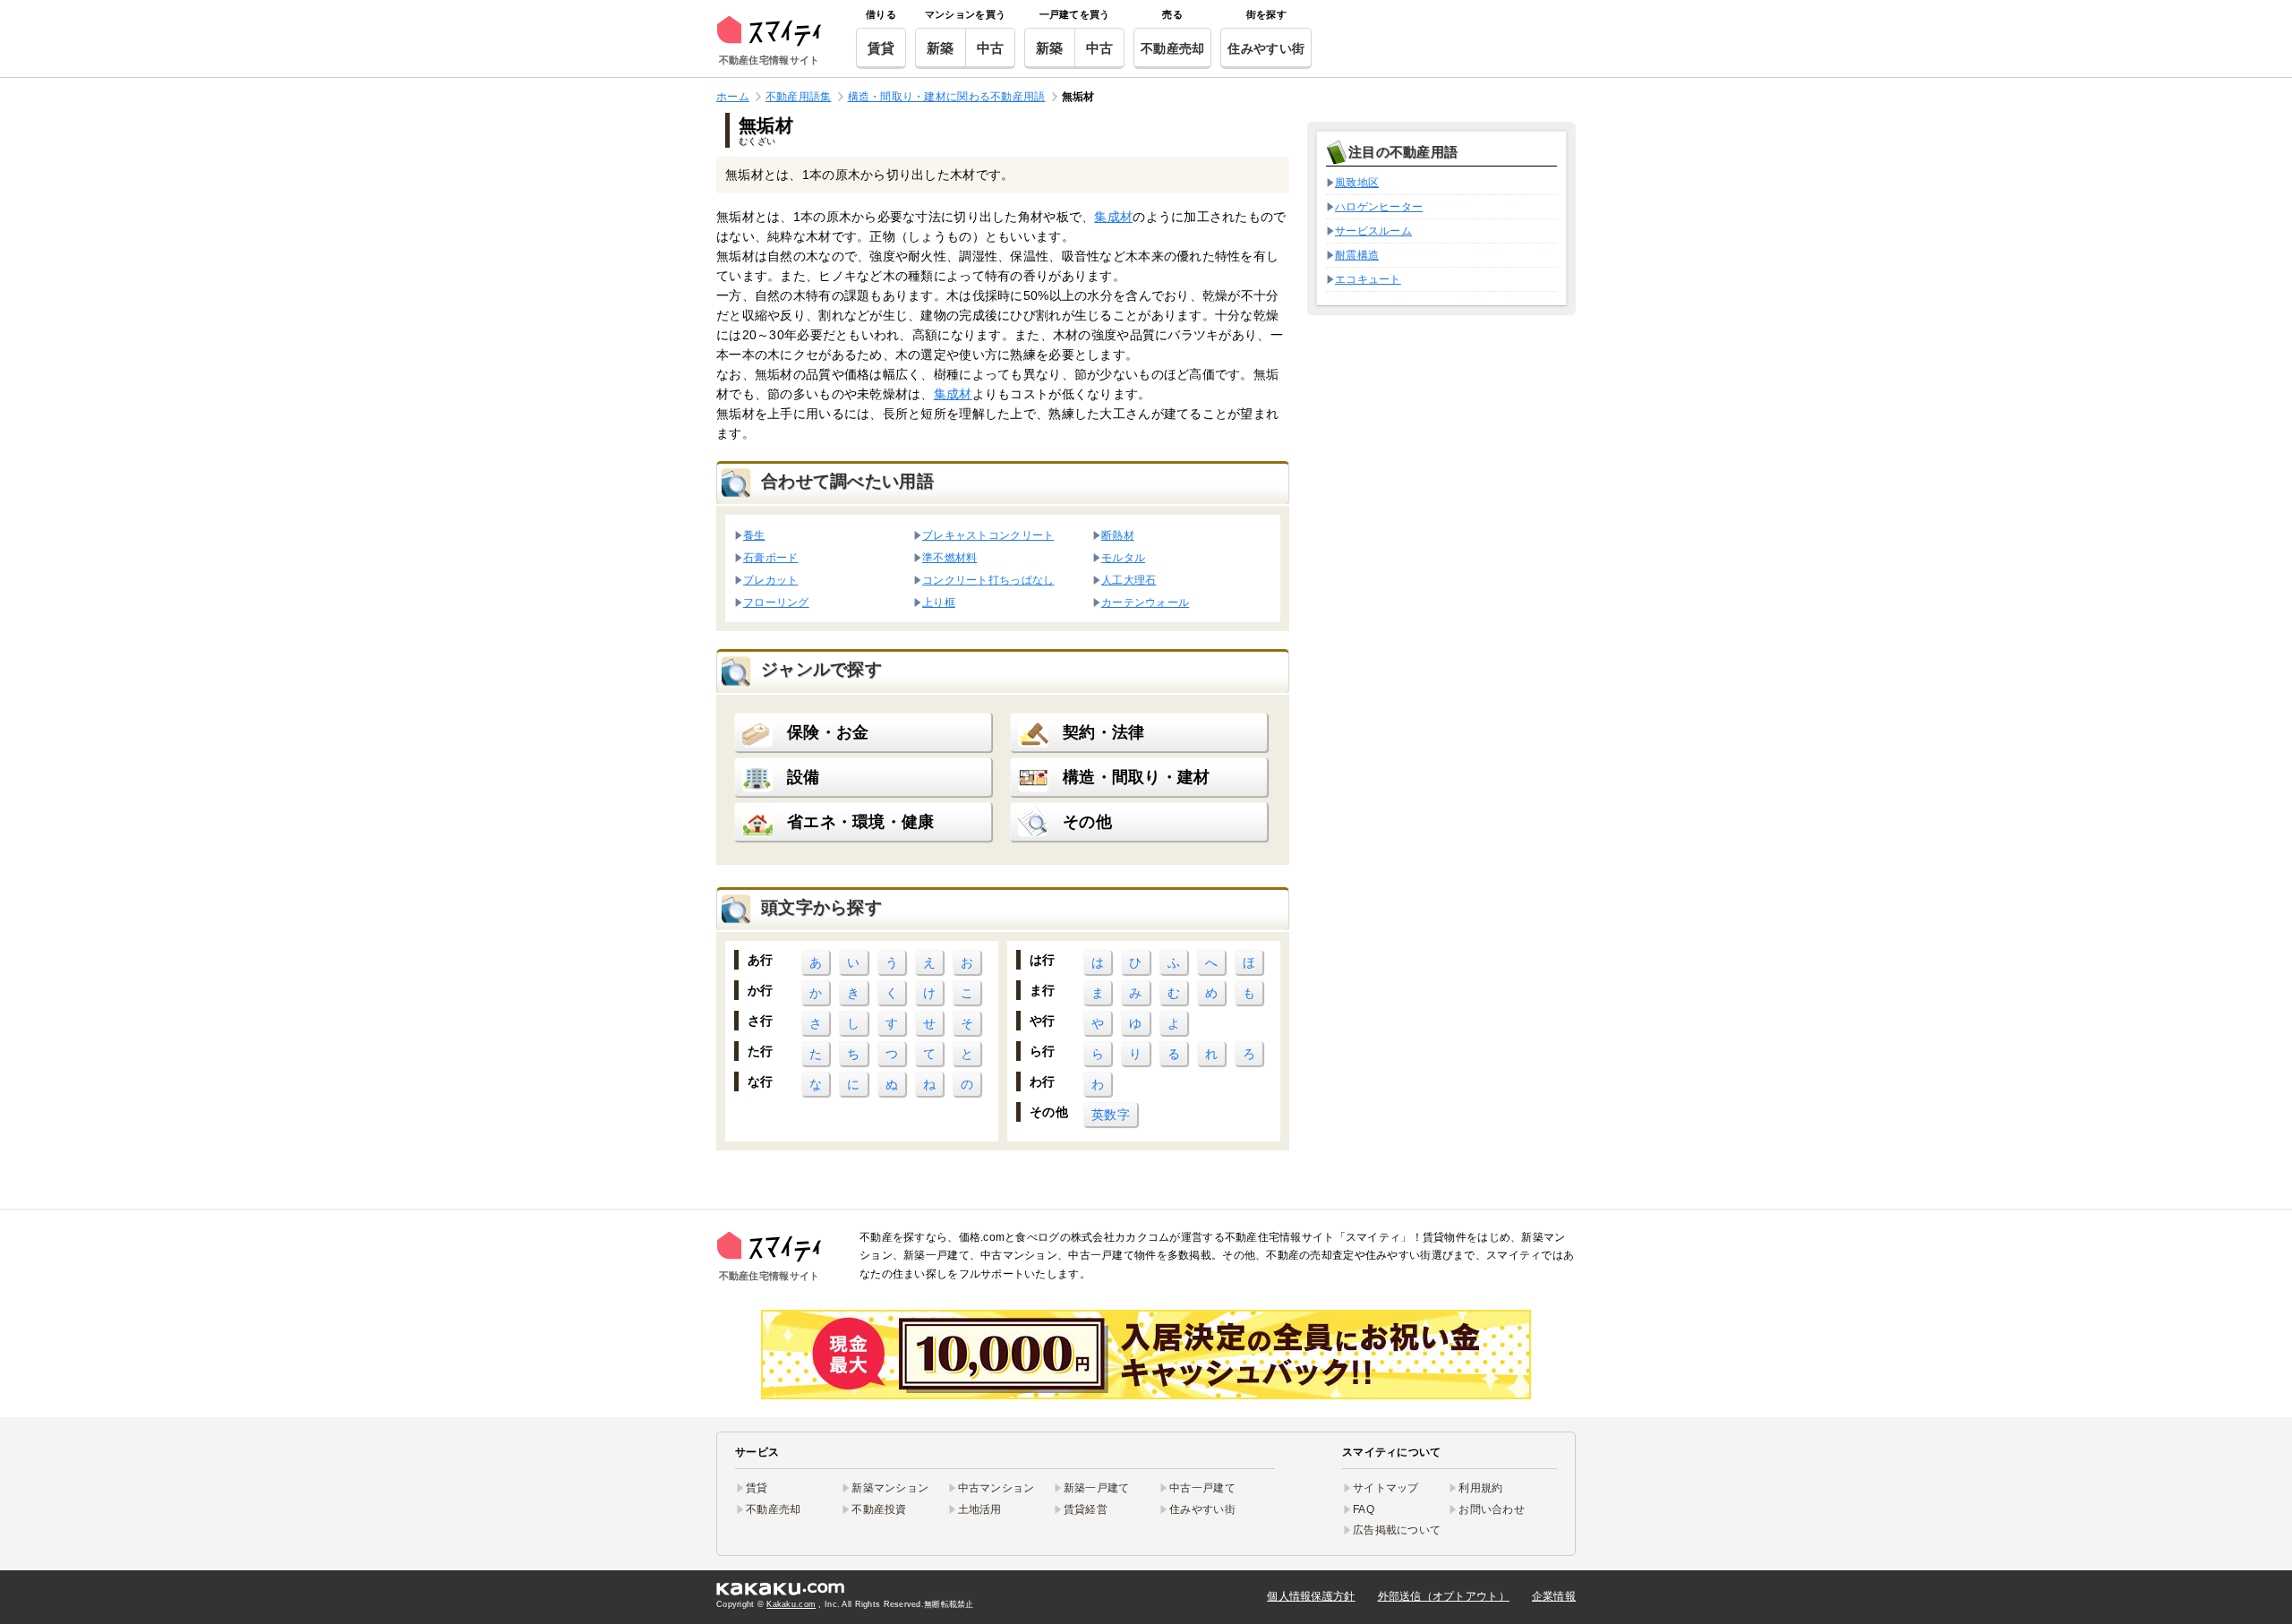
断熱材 (1118, 535)
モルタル (1123, 557)
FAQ (1364, 1509)
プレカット (770, 580)
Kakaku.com (791, 1604)
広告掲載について (1397, 1530)
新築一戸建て (1097, 1488)
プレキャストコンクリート (988, 535)
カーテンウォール (1145, 602)
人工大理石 (1129, 580)
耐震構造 (1357, 255)
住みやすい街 (1266, 48)
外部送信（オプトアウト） (1444, 1596)
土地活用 (980, 1509)
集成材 (1113, 217)
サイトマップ (1386, 1488)
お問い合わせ (1492, 1509)
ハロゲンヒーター (1379, 207)
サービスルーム (1373, 231)
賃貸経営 (1086, 1509)
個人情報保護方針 (1311, 1596)
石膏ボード (770, 557)
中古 (991, 48)
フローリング (776, 602)
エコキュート (1368, 279)
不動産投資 (879, 1509)
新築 (941, 48)
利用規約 (1480, 1488)
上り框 (939, 602)
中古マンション (996, 1488)
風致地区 (1357, 183)
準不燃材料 (949, 557)
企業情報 (1554, 1596)
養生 (754, 535)
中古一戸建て (1202, 1488)
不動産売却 (1172, 48)
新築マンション (890, 1488)
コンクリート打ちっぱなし (988, 580)
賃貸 (881, 48)
